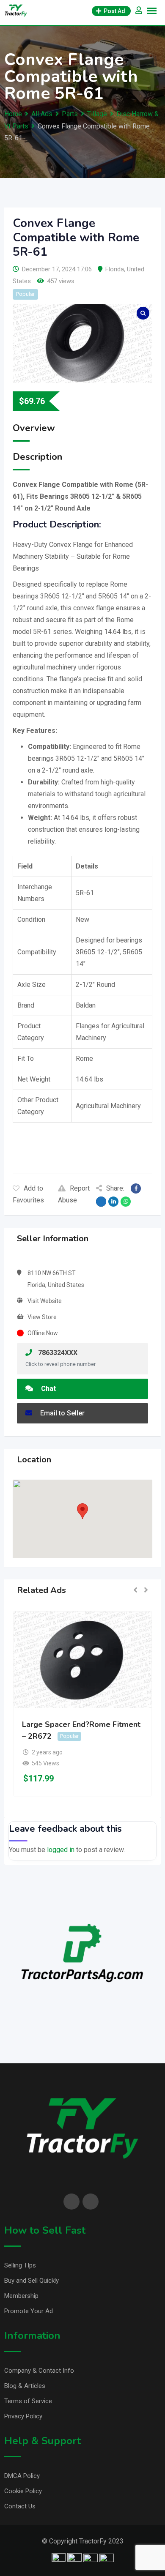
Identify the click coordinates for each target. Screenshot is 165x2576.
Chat (48, 1389)
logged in (61, 1850)
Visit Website (45, 1301)
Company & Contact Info (39, 2371)
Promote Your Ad (29, 2311)
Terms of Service (28, 2401)
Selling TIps (20, 2265)
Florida (115, 269)
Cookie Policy (23, 2491)
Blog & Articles (25, 2386)
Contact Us (20, 2506)
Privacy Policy (23, 2416)
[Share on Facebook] (136, 1188)
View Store (42, 1317)
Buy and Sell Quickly (32, 2281)
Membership (21, 2296)
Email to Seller (62, 1413)
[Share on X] (101, 1202)
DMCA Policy (22, 2476)
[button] (82, 1511)
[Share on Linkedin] (113, 1202)
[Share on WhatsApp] (126, 1202)
